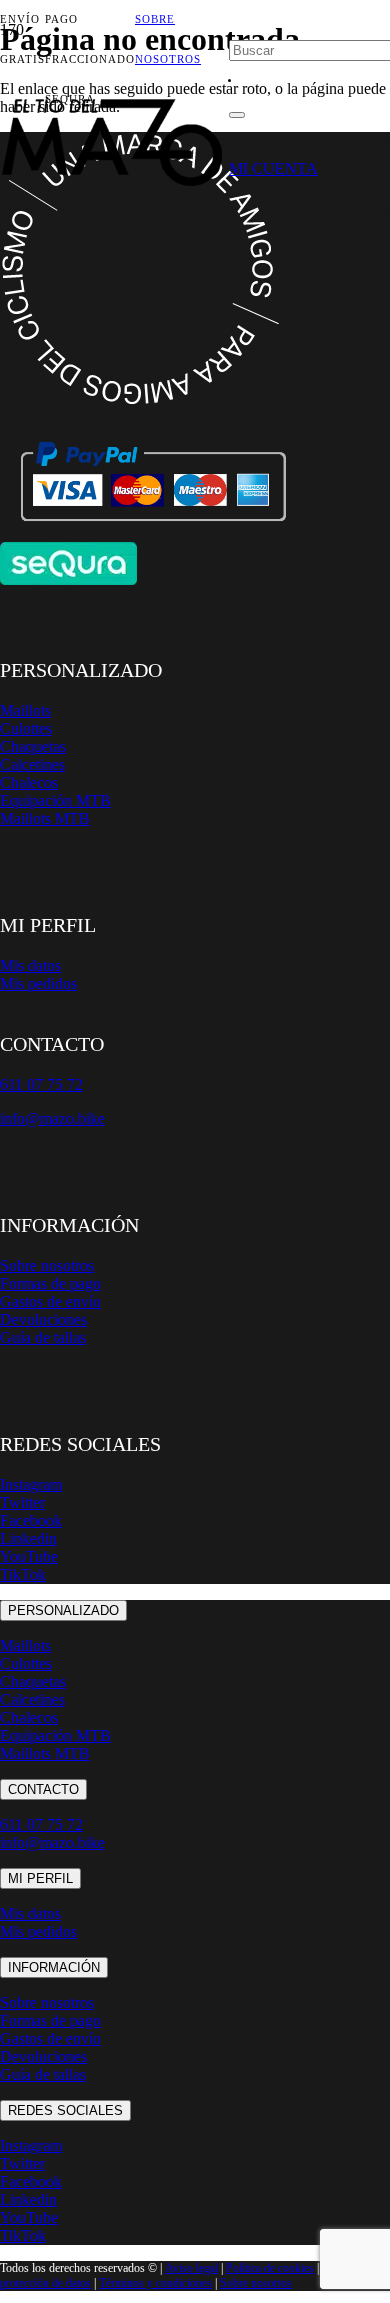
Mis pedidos (38, 983)
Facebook (31, 1520)
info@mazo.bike (52, 1118)
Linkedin (28, 1538)
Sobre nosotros (47, 1265)
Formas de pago (50, 1283)
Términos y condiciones (155, 2283)
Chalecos (29, 782)
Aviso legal (191, 2268)
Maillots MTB (45, 818)
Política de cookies (270, 2268)
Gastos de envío (50, 1301)
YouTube (29, 1556)
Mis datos (30, 965)
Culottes (26, 728)
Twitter (22, 1502)
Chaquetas (33, 746)
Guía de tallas (43, 1337)
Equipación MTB (55, 800)
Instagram (31, 1484)
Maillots (25, 710)
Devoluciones (43, 1319)
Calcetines (32, 764)
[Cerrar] (237, 115)
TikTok (23, 1574)
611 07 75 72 (41, 1824)
